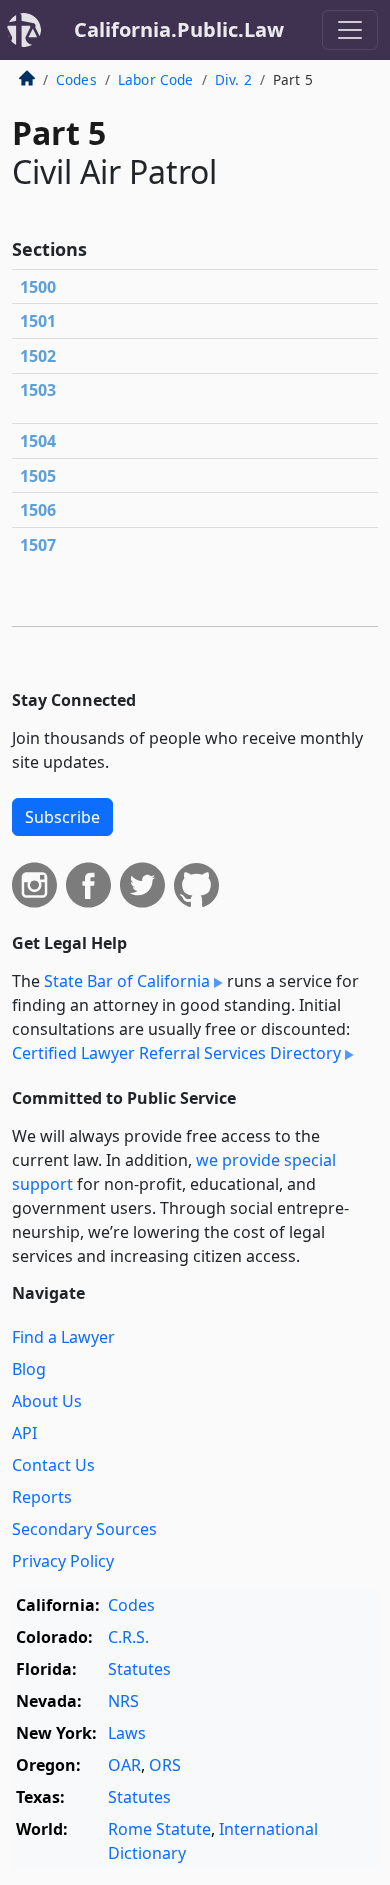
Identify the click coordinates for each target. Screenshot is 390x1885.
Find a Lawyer (63, 1337)
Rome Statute (159, 1829)
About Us (47, 1401)
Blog (29, 1369)
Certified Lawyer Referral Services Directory (176, 1053)
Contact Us (53, 1465)
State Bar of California (127, 981)
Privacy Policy (63, 1561)
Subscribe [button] (62, 817)
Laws (127, 1733)
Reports (42, 1497)
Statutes (139, 1669)
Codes (76, 79)
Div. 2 (233, 79)
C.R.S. (128, 1637)
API (24, 1433)
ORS (165, 1765)
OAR (124, 1765)
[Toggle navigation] (350, 30)
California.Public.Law (179, 29)
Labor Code (156, 79)
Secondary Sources (84, 1529)
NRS (123, 1701)
